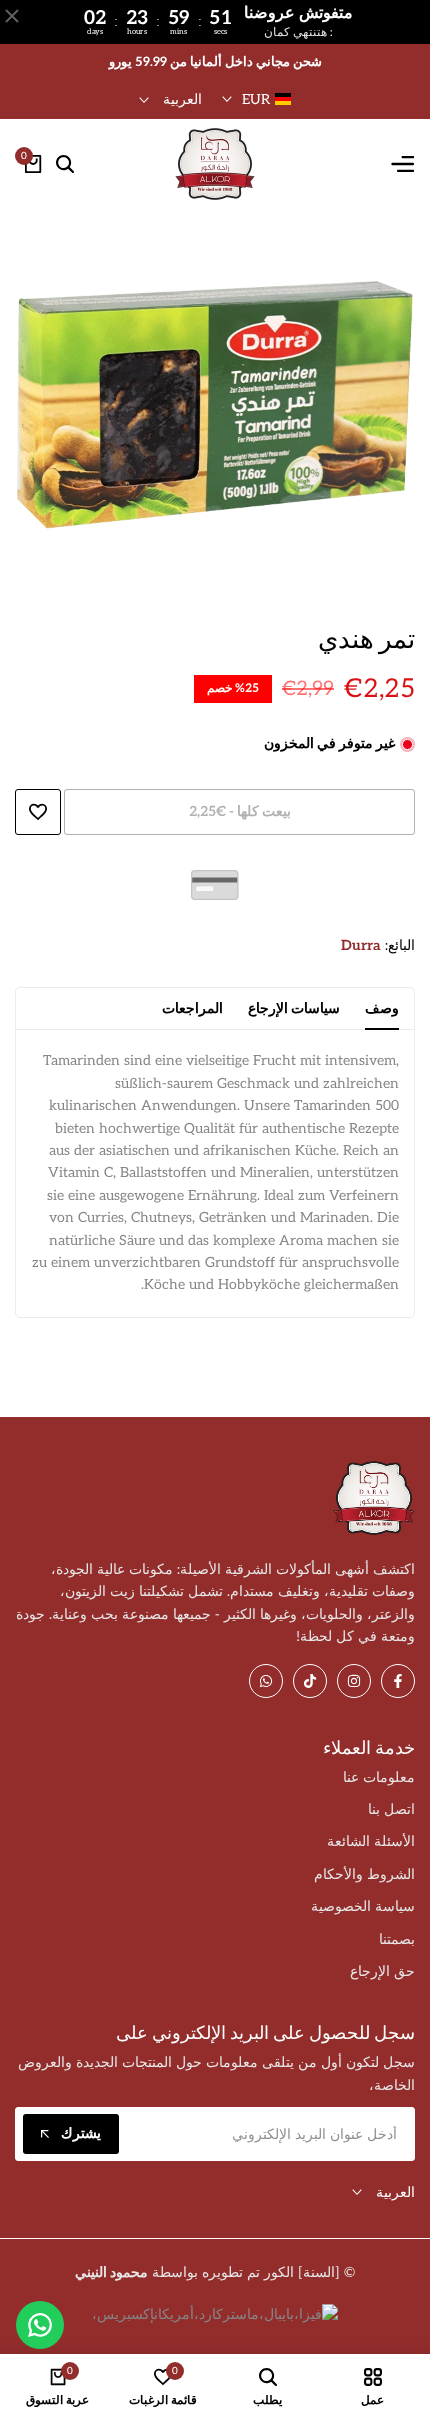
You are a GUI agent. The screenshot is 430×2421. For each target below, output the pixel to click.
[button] (38, 812)
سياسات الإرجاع (294, 1008)
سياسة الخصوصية (363, 1906)
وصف (382, 1008)
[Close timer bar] (12, 16)
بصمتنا (397, 1939)
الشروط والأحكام (364, 1874)
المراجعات (192, 1008)
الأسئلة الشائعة (371, 1841)
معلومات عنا (379, 1777)
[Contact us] (40, 2325)
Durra (361, 945)
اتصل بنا (391, 1809)
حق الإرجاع (382, 1971)
